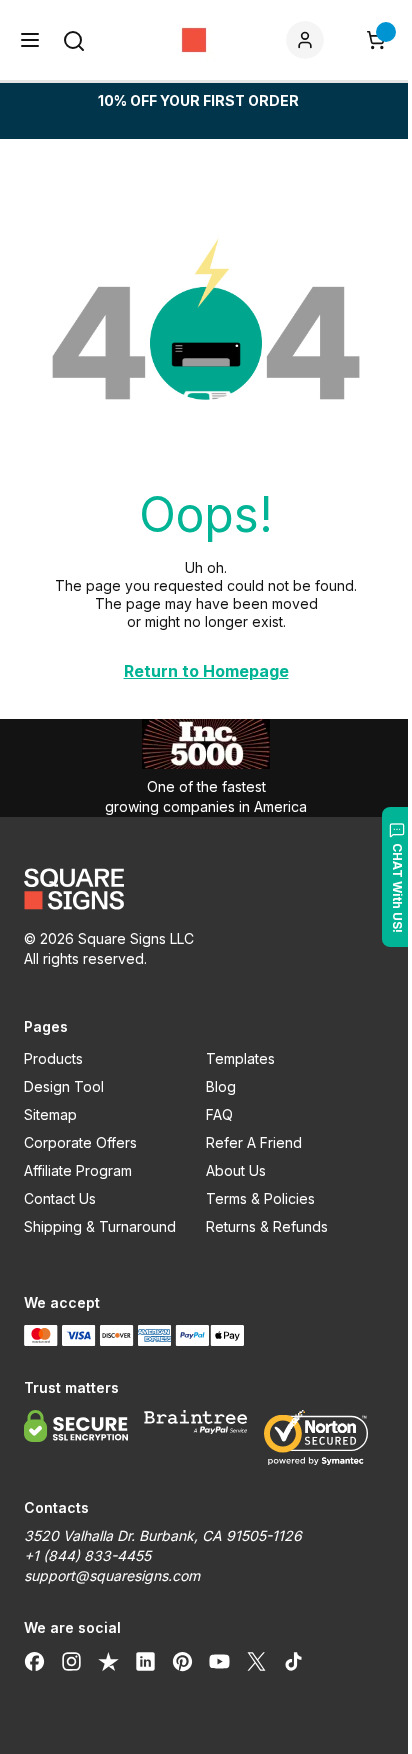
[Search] (74, 41)
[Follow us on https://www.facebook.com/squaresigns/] (34, 1662)
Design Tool (64, 1086)
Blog (221, 1086)
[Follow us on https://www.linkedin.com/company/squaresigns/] (145, 1662)
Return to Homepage (206, 671)
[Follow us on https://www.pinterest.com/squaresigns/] (182, 1662)
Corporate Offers (80, 1142)
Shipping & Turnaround (100, 1226)
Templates (240, 1058)
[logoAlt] (206, 889)
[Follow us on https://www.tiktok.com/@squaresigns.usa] (293, 1662)
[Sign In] (309, 40)
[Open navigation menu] (30, 40)
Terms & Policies (260, 1198)
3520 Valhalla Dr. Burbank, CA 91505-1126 (163, 1535)
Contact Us (60, 1198)
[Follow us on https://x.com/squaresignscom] (256, 1662)
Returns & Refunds (267, 1226)
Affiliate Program (78, 1170)
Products (53, 1058)
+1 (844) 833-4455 (87, 1555)
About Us (236, 1170)
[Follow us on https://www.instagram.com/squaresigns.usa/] (71, 1662)
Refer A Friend (254, 1142)
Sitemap (50, 1114)
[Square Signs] (194, 40)
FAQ (219, 1114)
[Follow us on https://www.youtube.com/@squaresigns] (219, 1662)
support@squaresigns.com (112, 1575)
